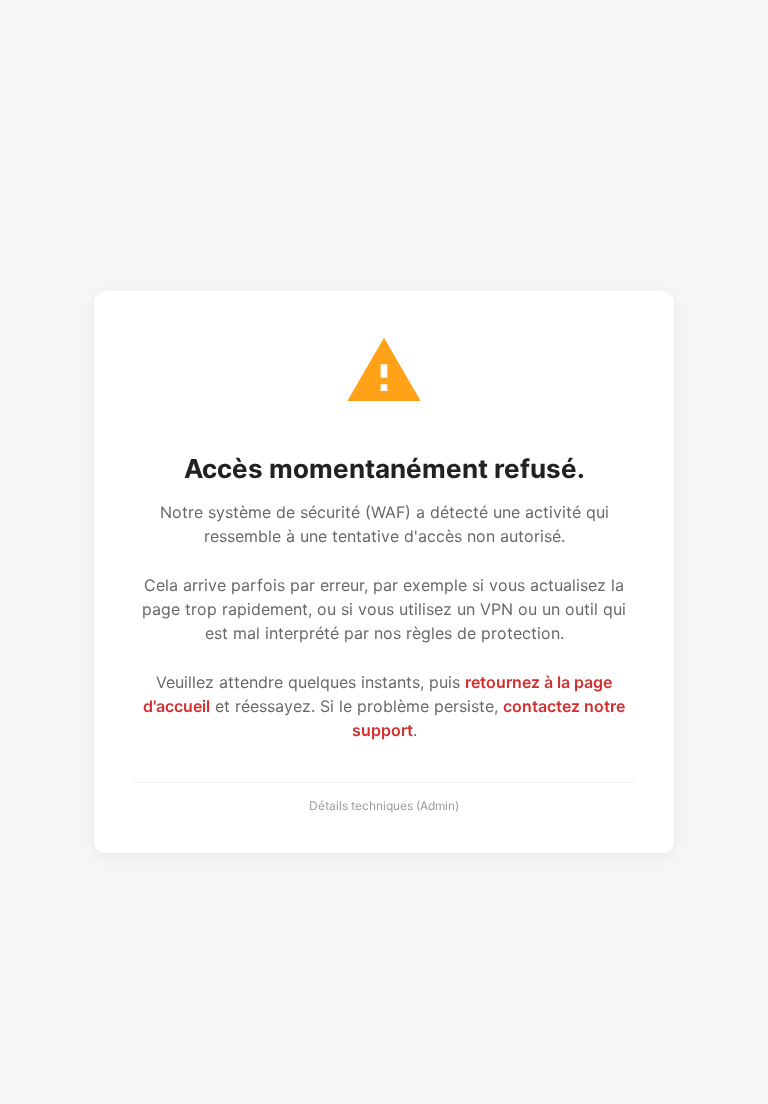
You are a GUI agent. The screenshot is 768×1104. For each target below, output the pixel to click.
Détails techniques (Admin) (384, 805)
